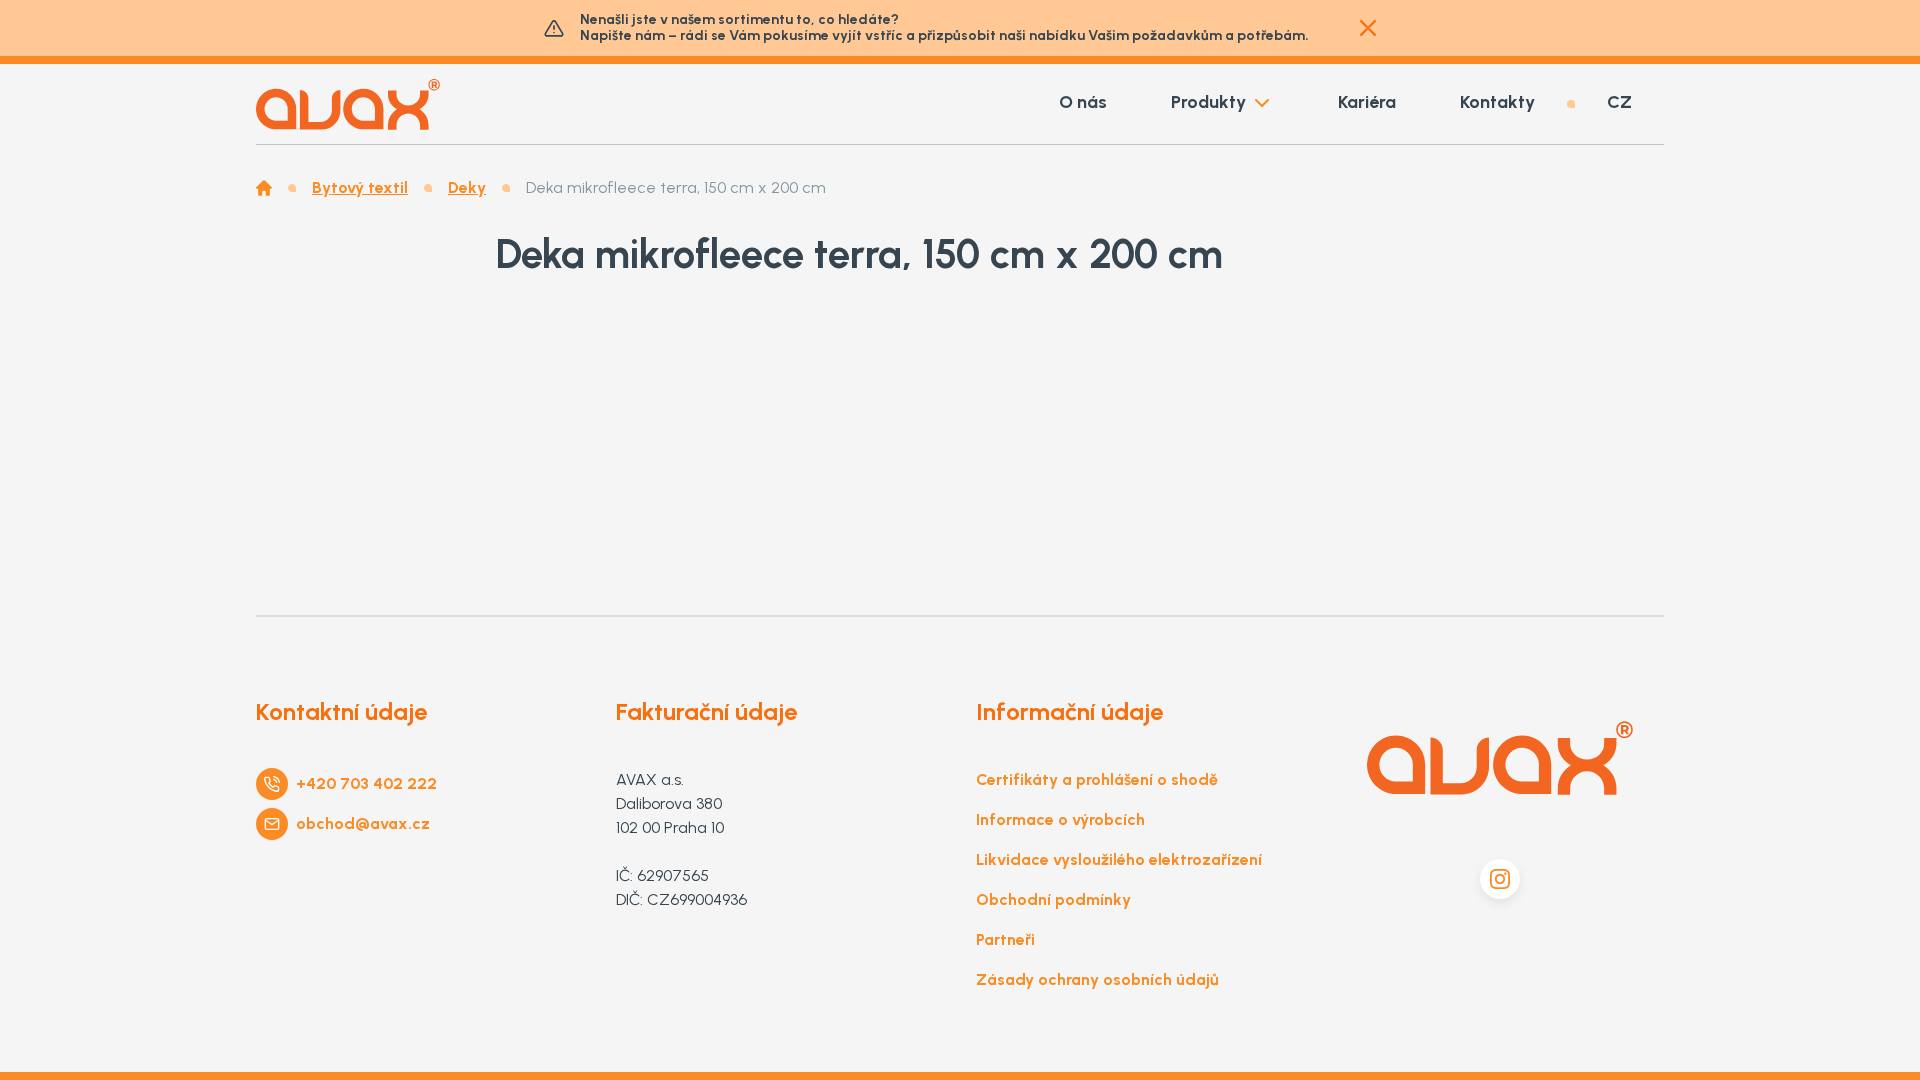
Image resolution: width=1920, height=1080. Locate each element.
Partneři (1005, 939)
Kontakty (1497, 102)
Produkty (1208, 102)
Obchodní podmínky (1053, 899)
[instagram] (1500, 879)
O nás (1083, 102)
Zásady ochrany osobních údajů (1097, 979)
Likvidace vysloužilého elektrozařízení (1119, 859)
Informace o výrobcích (1060, 819)
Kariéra (1367, 102)
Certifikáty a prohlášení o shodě (1097, 779)
